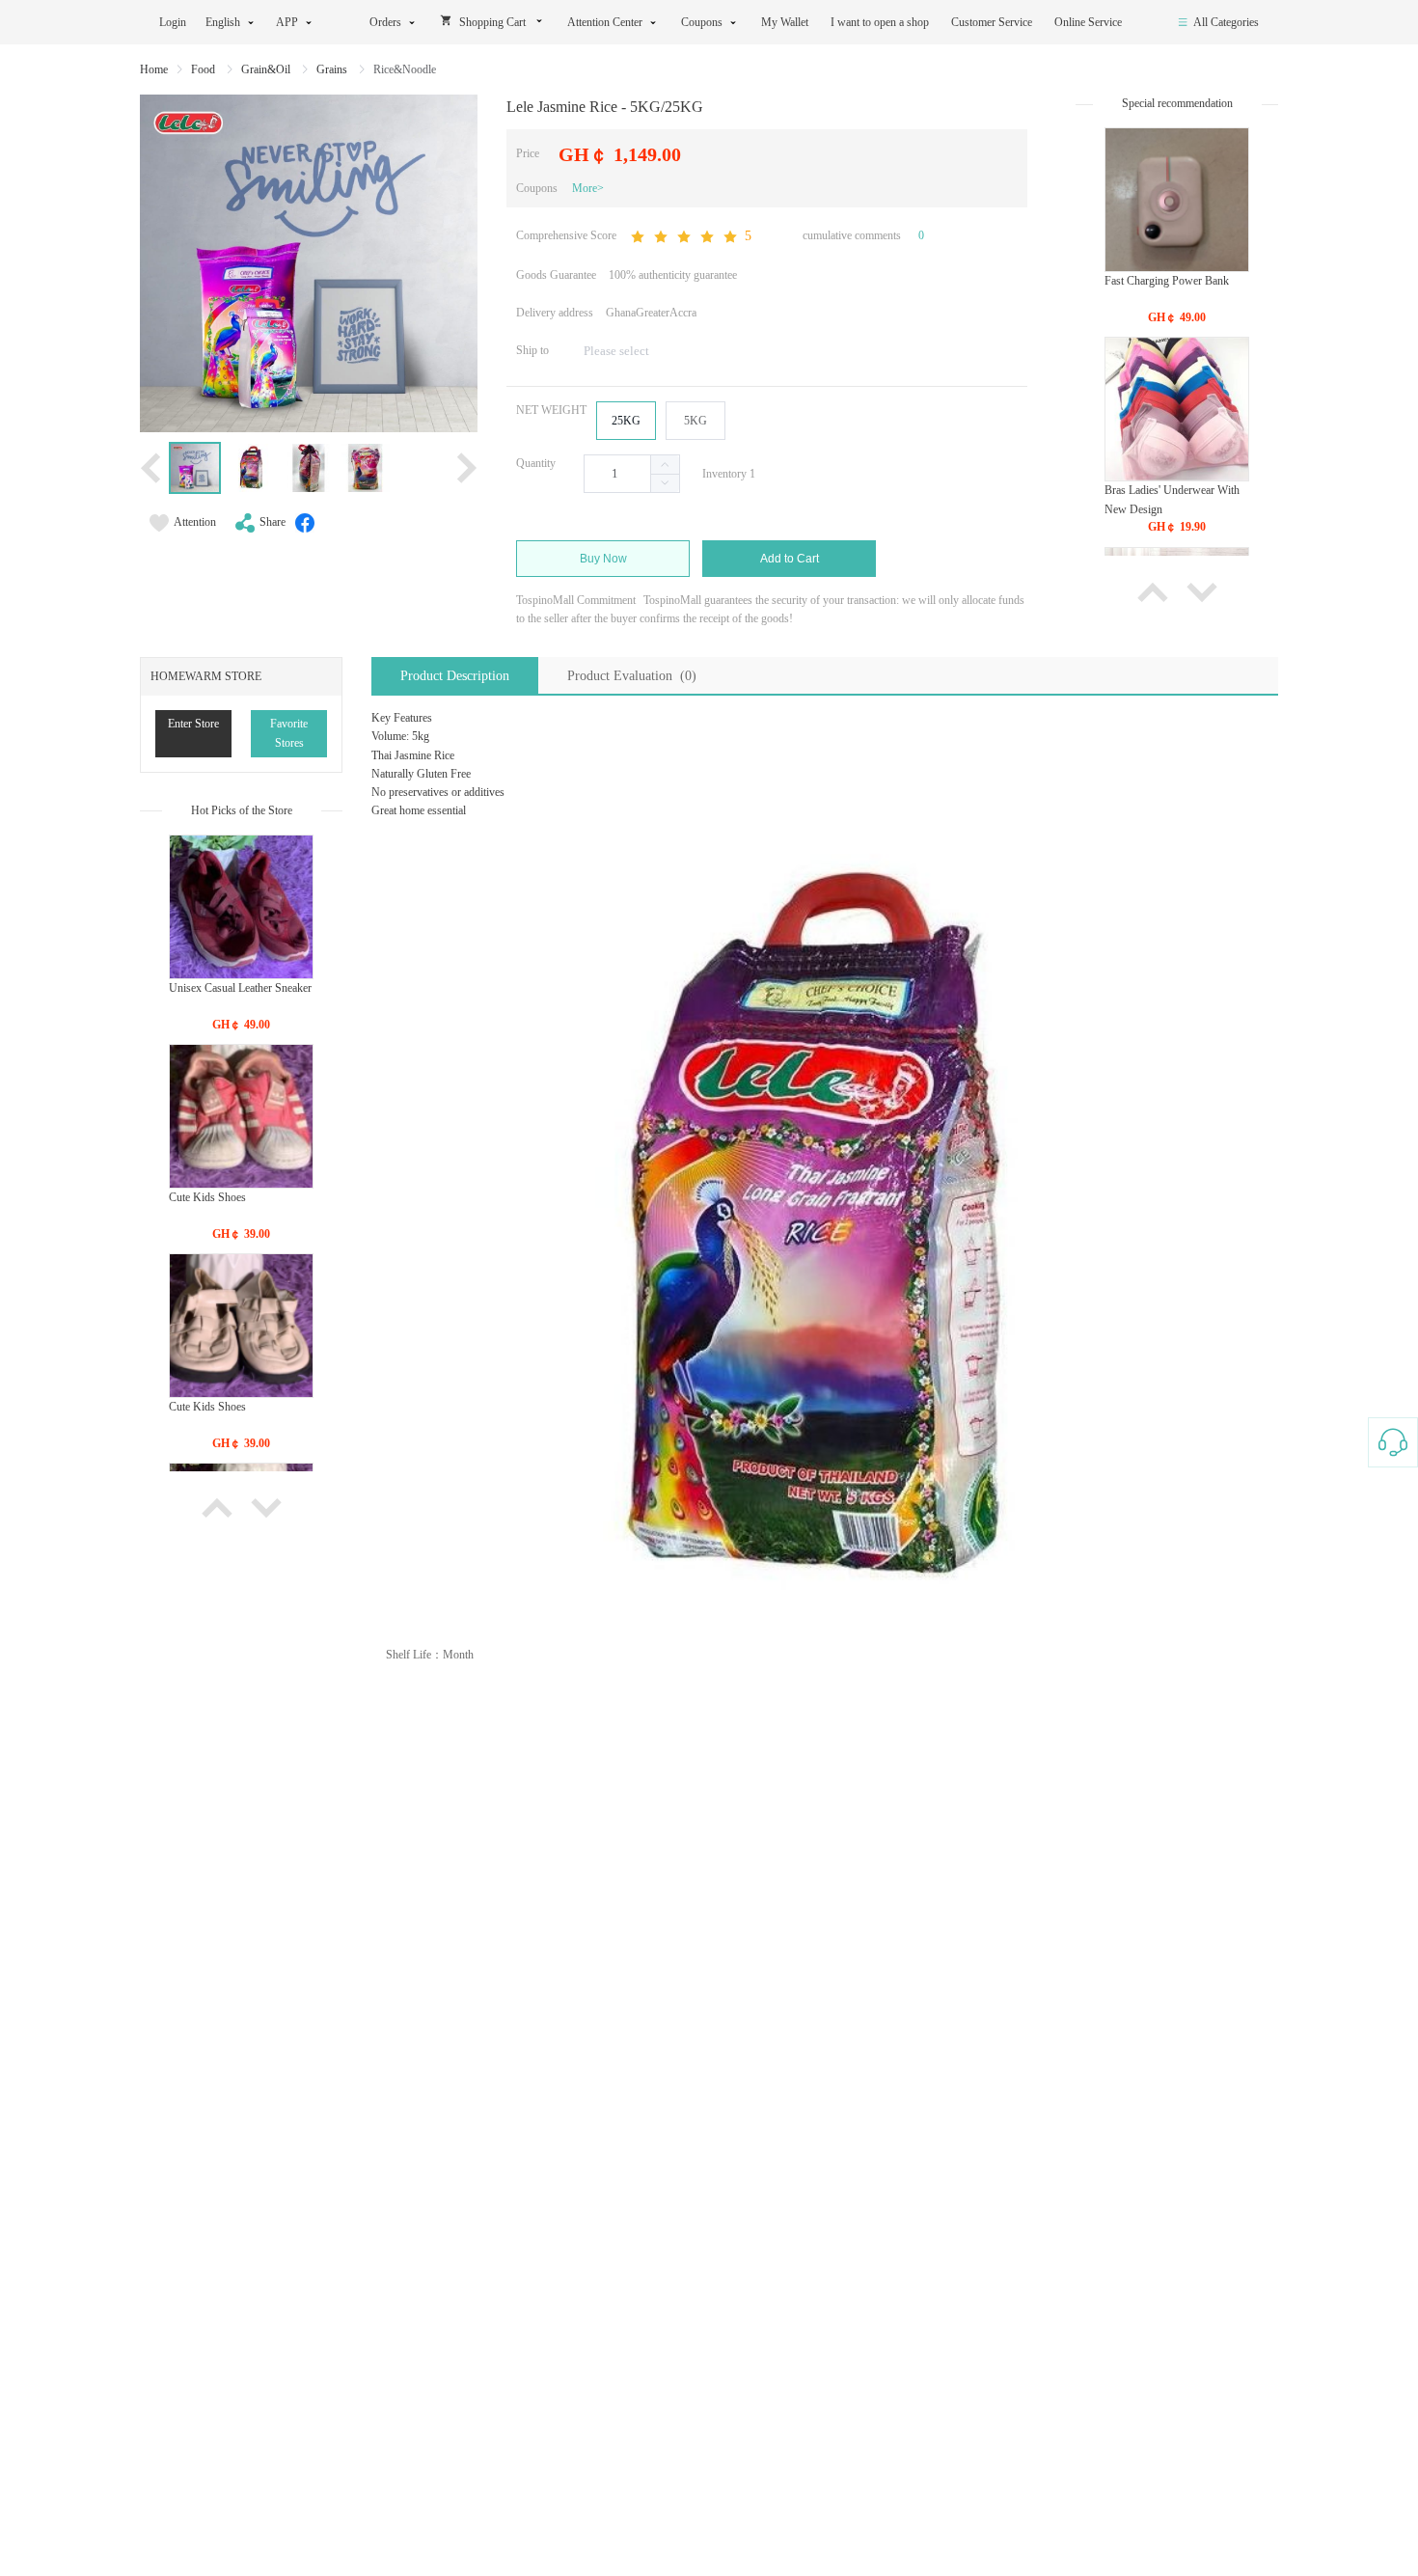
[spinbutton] (632, 474)
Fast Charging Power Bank (1167, 281)
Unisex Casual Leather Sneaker (240, 988)
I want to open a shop (881, 22)
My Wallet (786, 22)
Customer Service (993, 22)
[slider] (690, 237)
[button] (665, 483)
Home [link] (154, 69)
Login (173, 22)
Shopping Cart (492, 22)
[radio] (626, 421)
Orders (385, 22)
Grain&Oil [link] (267, 69)
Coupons (702, 22)
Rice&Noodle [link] (405, 69)
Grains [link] (333, 69)
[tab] (455, 676)
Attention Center (605, 22)
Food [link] (205, 69)
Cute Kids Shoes (207, 1197)
